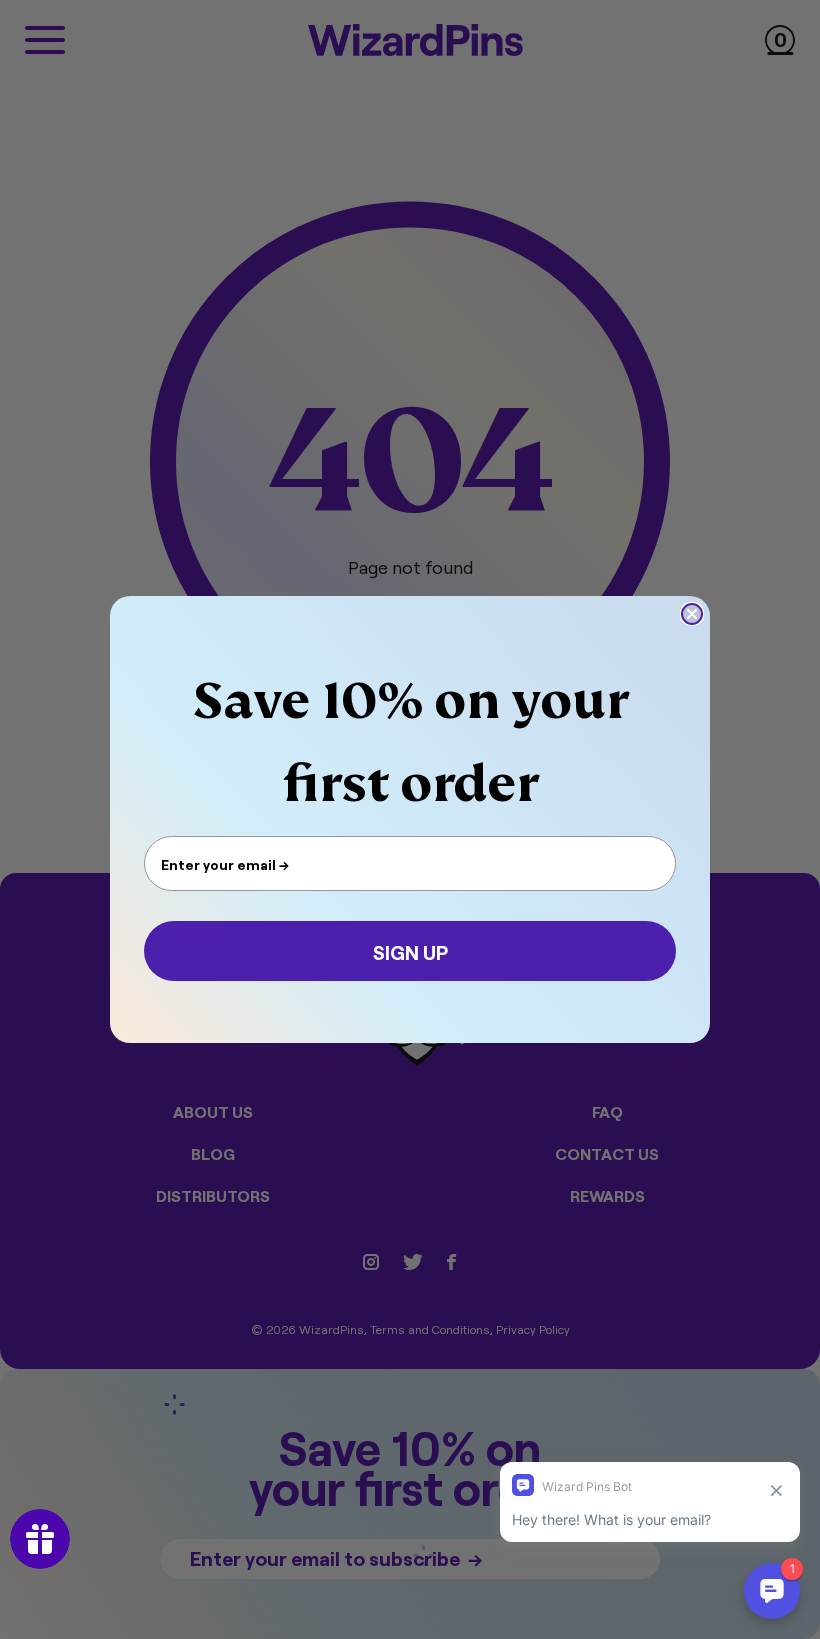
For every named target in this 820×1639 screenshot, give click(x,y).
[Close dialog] (692, 614)
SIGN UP (410, 951)
